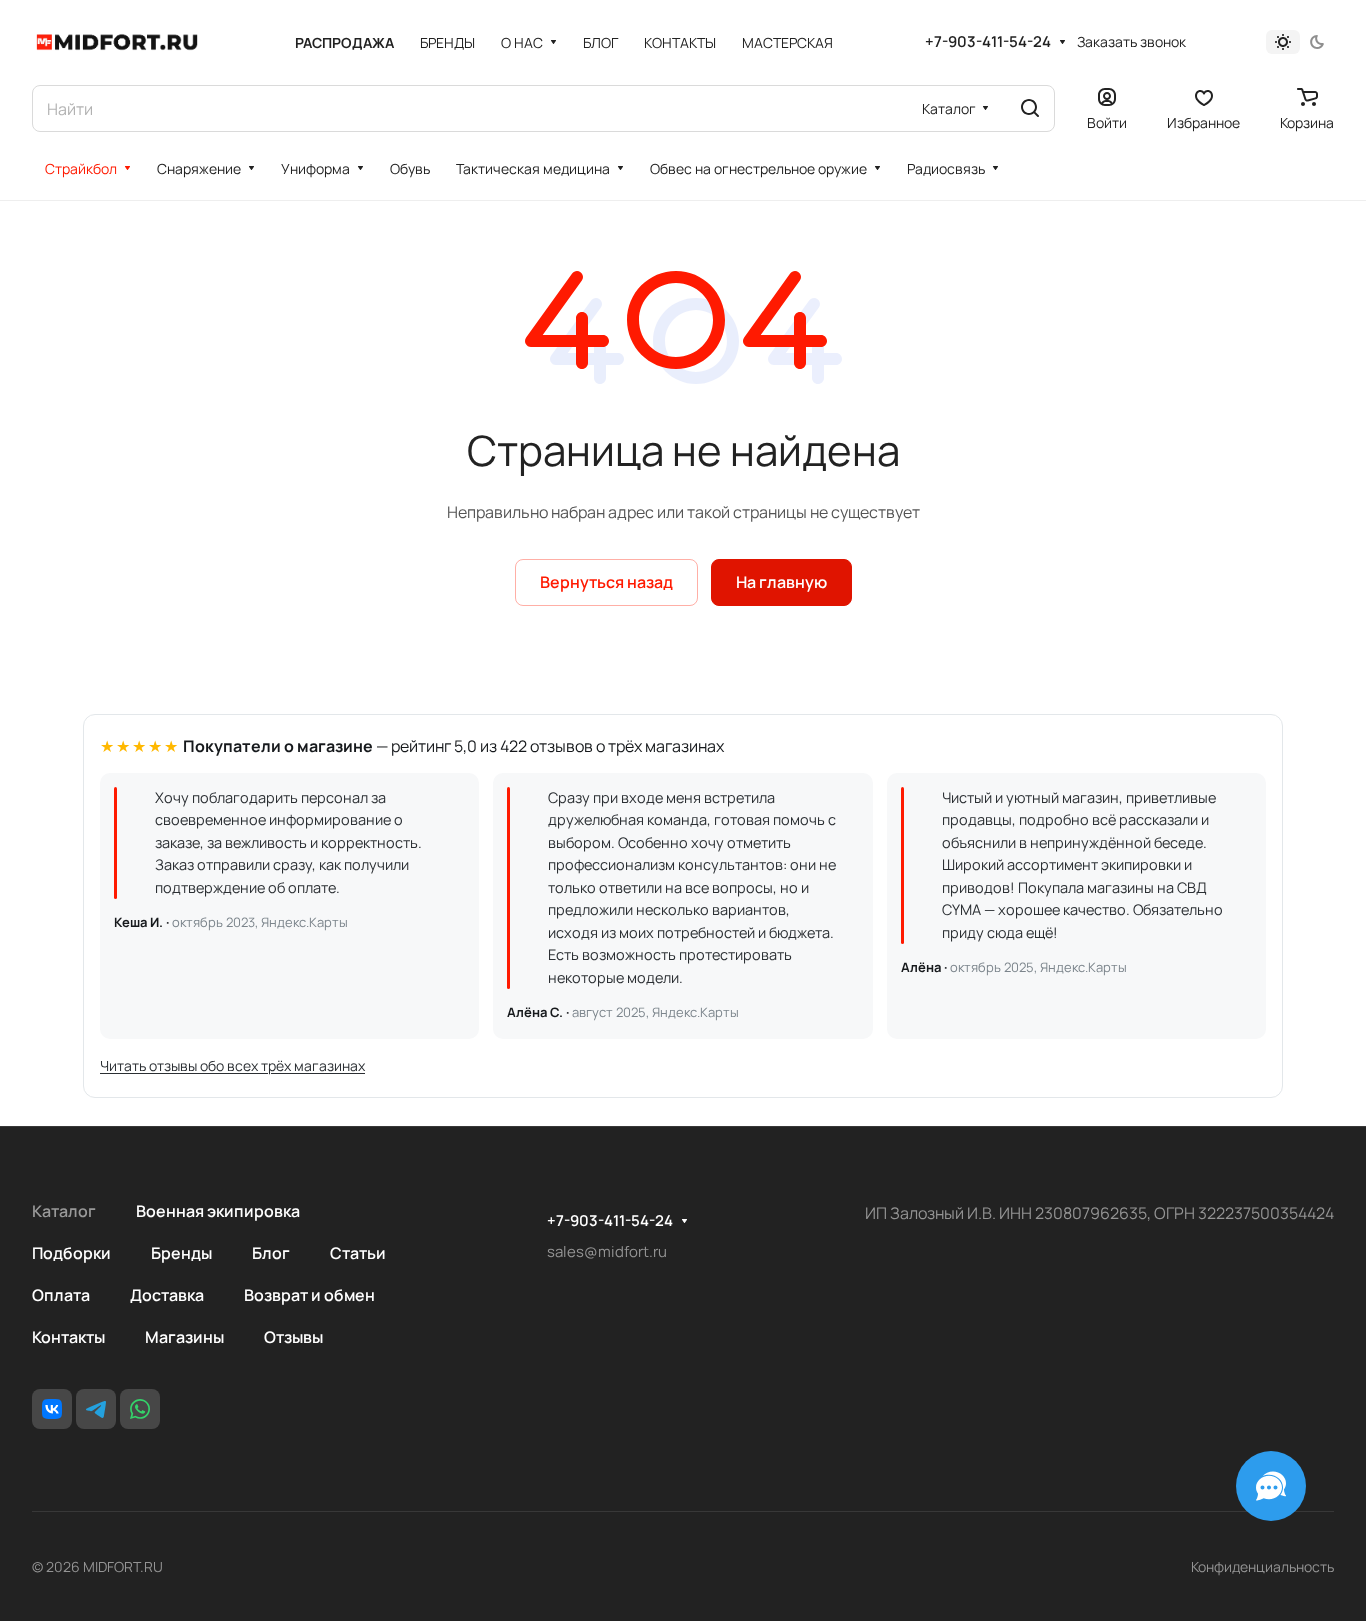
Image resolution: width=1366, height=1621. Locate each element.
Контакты (68, 1337)
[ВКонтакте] (52, 1409)
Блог (271, 1253)
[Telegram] (96, 1409)
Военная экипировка (218, 1211)
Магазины (184, 1337)
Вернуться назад (606, 582)
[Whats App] (140, 1409)
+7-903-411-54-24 (988, 42)
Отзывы (293, 1337)
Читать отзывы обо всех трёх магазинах (232, 1065)
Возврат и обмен (309, 1295)
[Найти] (1030, 108)
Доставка (167, 1295)
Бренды (181, 1253)
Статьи (358, 1253)
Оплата (61, 1295)
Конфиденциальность (1262, 1566)
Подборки (71, 1253)
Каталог (64, 1211)
